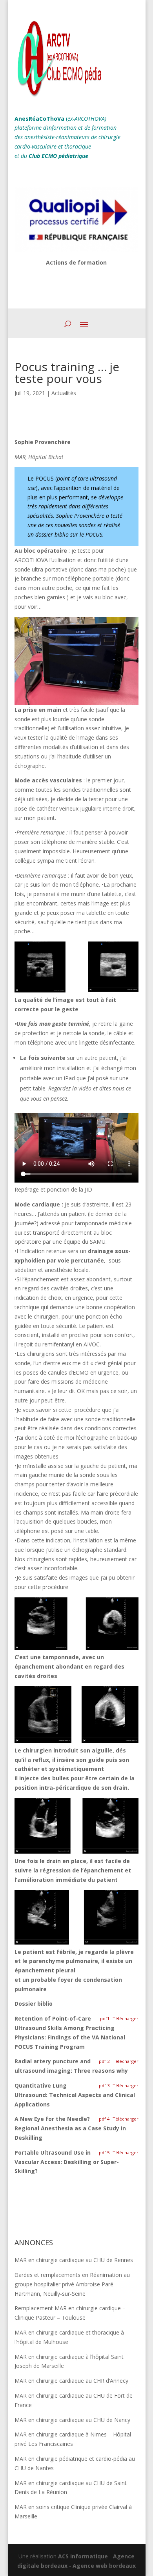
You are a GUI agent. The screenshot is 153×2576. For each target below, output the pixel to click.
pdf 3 (104, 2085)
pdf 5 (104, 2152)
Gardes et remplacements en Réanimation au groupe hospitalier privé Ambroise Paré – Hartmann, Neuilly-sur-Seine (72, 2284)
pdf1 (105, 2018)
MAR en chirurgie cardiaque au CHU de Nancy (72, 2420)
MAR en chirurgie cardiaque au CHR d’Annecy (71, 2381)
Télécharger (126, 2018)
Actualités (64, 393)
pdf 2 (104, 2061)
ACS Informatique (83, 2556)
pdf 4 (104, 2119)
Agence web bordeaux (104, 2566)
